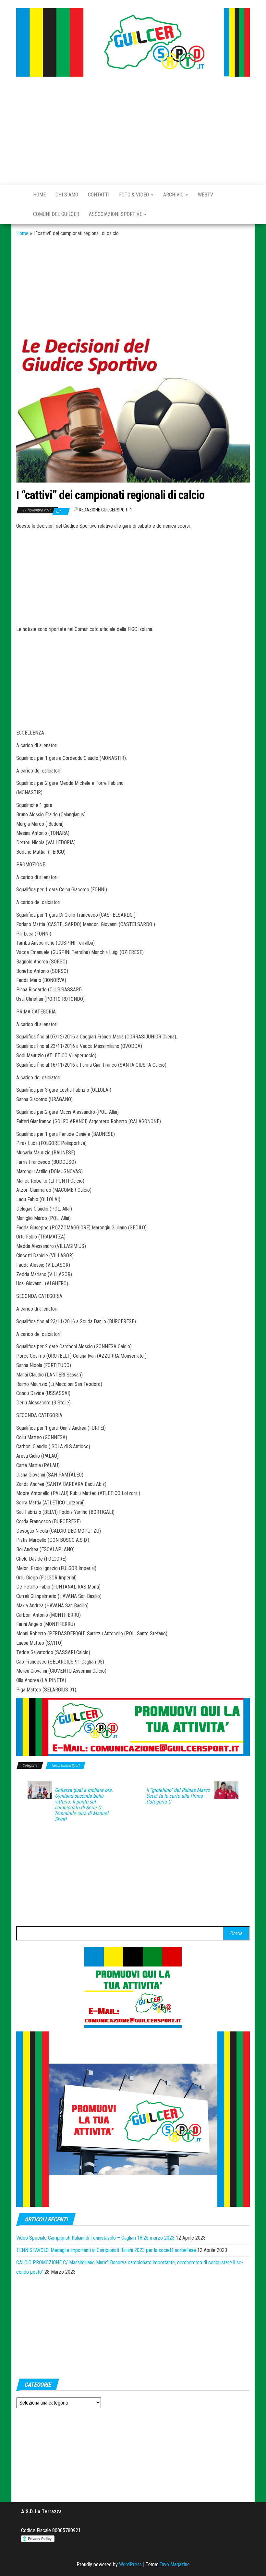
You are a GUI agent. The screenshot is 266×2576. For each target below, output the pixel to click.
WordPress (130, 2564)
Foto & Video (135, 195)
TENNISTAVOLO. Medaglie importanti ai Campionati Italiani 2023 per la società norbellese (106, 2250)
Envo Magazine (175, 2564)
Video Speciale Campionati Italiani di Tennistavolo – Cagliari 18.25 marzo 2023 (95, 2238)
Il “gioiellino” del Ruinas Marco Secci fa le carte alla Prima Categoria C (178, 1796)
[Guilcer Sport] (20, 195)
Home (39, 195)
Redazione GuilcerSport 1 (106, 510)
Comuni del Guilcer (56, 214)
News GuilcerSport (66, 1766)
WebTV (206, 195)
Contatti (99, 195)
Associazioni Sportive (116, 214)
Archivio (174, 195)
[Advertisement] (133, 132)
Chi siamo (67, 195)
